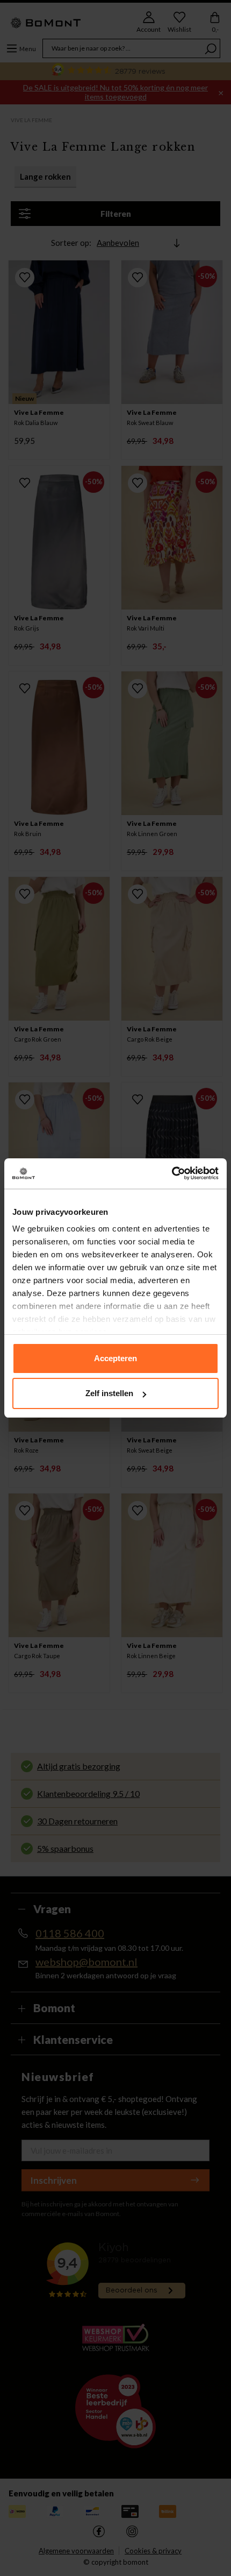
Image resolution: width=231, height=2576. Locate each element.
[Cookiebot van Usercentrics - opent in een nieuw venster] (172, 1173)
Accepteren (115, 1358)
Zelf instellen (109, 1393)
